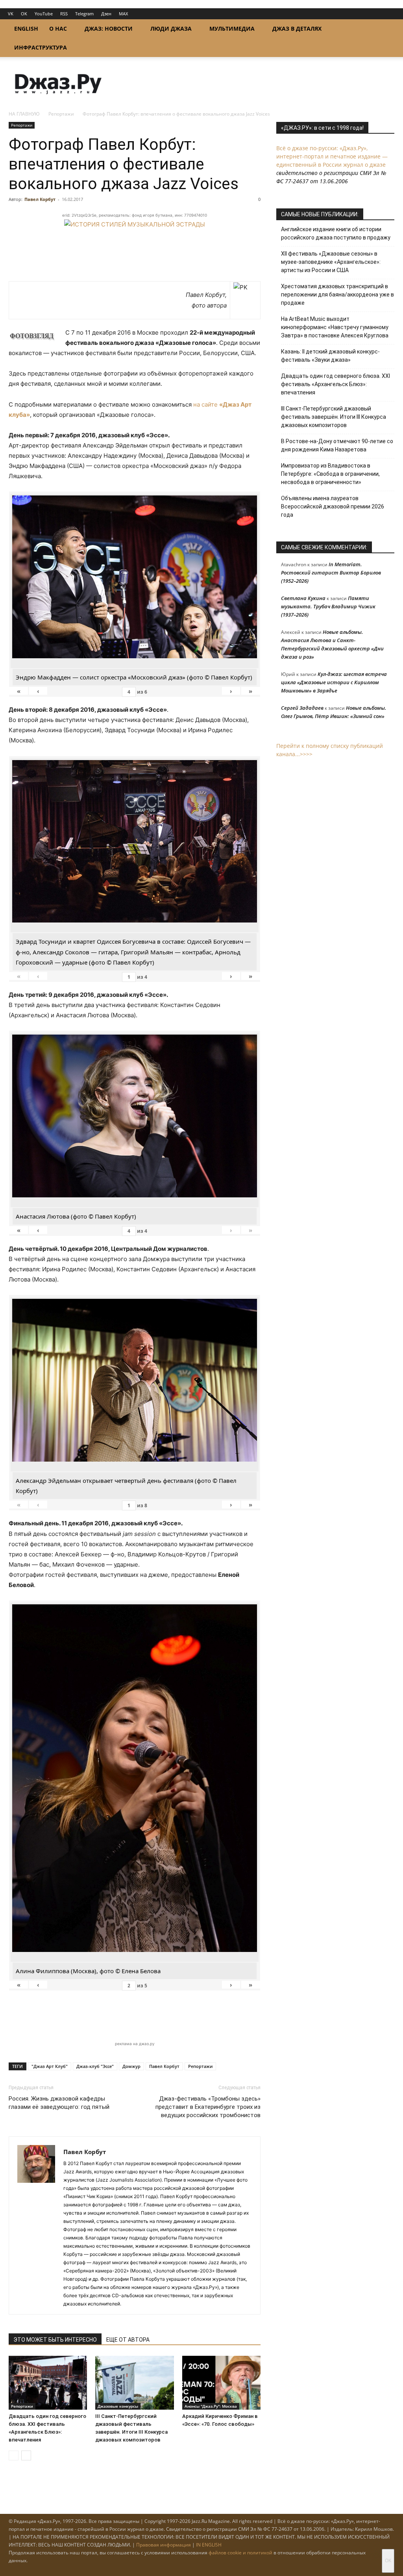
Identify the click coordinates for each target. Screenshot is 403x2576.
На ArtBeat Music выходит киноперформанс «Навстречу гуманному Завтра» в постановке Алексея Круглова (335, 327)
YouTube (44, 14)
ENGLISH (26, 29)
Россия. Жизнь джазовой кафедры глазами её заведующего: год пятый (59, 2103)
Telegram (84, 14)
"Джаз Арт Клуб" (50, 2066)
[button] (385, 29)
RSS (64, 14)
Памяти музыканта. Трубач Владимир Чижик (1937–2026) (328, 606)
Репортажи (61, 114)
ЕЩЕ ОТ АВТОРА (128, 2340)
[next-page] (26, 2455)
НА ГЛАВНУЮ (24, 114)
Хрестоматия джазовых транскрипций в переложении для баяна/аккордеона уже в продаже (337, 295)
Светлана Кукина (303, 598)
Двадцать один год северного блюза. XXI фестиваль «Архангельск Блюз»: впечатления (336, 384)
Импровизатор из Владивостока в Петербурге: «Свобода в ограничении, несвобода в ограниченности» (330, 474)
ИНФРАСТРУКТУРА (41, 47)
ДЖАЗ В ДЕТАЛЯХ (297, 29)
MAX (123, 14)
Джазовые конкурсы (118, 2406)
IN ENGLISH (209, 2545)
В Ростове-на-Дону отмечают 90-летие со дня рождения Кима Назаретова (337, 445)
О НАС (58, 29)
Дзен (106, 14)
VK (11, 14)
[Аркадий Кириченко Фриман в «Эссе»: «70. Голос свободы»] (221, 2383)
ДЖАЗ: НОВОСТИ (109, 29)
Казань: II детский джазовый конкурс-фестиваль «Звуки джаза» (330, 356)
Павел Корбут (40, 199)
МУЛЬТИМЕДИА (232, 29)
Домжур (131, 2066)
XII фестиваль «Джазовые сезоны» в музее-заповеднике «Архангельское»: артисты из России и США (331, 262)
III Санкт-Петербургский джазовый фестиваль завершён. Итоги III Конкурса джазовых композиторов (334, 417)
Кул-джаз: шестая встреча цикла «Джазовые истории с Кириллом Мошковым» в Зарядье (334, 682)
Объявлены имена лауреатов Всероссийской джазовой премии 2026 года (333, 506)
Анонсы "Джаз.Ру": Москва (211, 2406)
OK (24, 14)
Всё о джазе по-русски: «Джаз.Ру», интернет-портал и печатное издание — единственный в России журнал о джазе (332, 156)
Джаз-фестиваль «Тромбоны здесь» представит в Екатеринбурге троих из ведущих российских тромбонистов (208, 2107)
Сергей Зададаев (302, 708)
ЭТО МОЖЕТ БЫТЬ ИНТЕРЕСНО (55, 2340)
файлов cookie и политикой (240, 2553)
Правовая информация (164, 2545)
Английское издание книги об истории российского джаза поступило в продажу (336, 233)
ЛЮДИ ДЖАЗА (171, 29)
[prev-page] (14, 2455)
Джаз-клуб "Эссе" (95, 2066)
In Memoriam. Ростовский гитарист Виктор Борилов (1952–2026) (331, 573)
